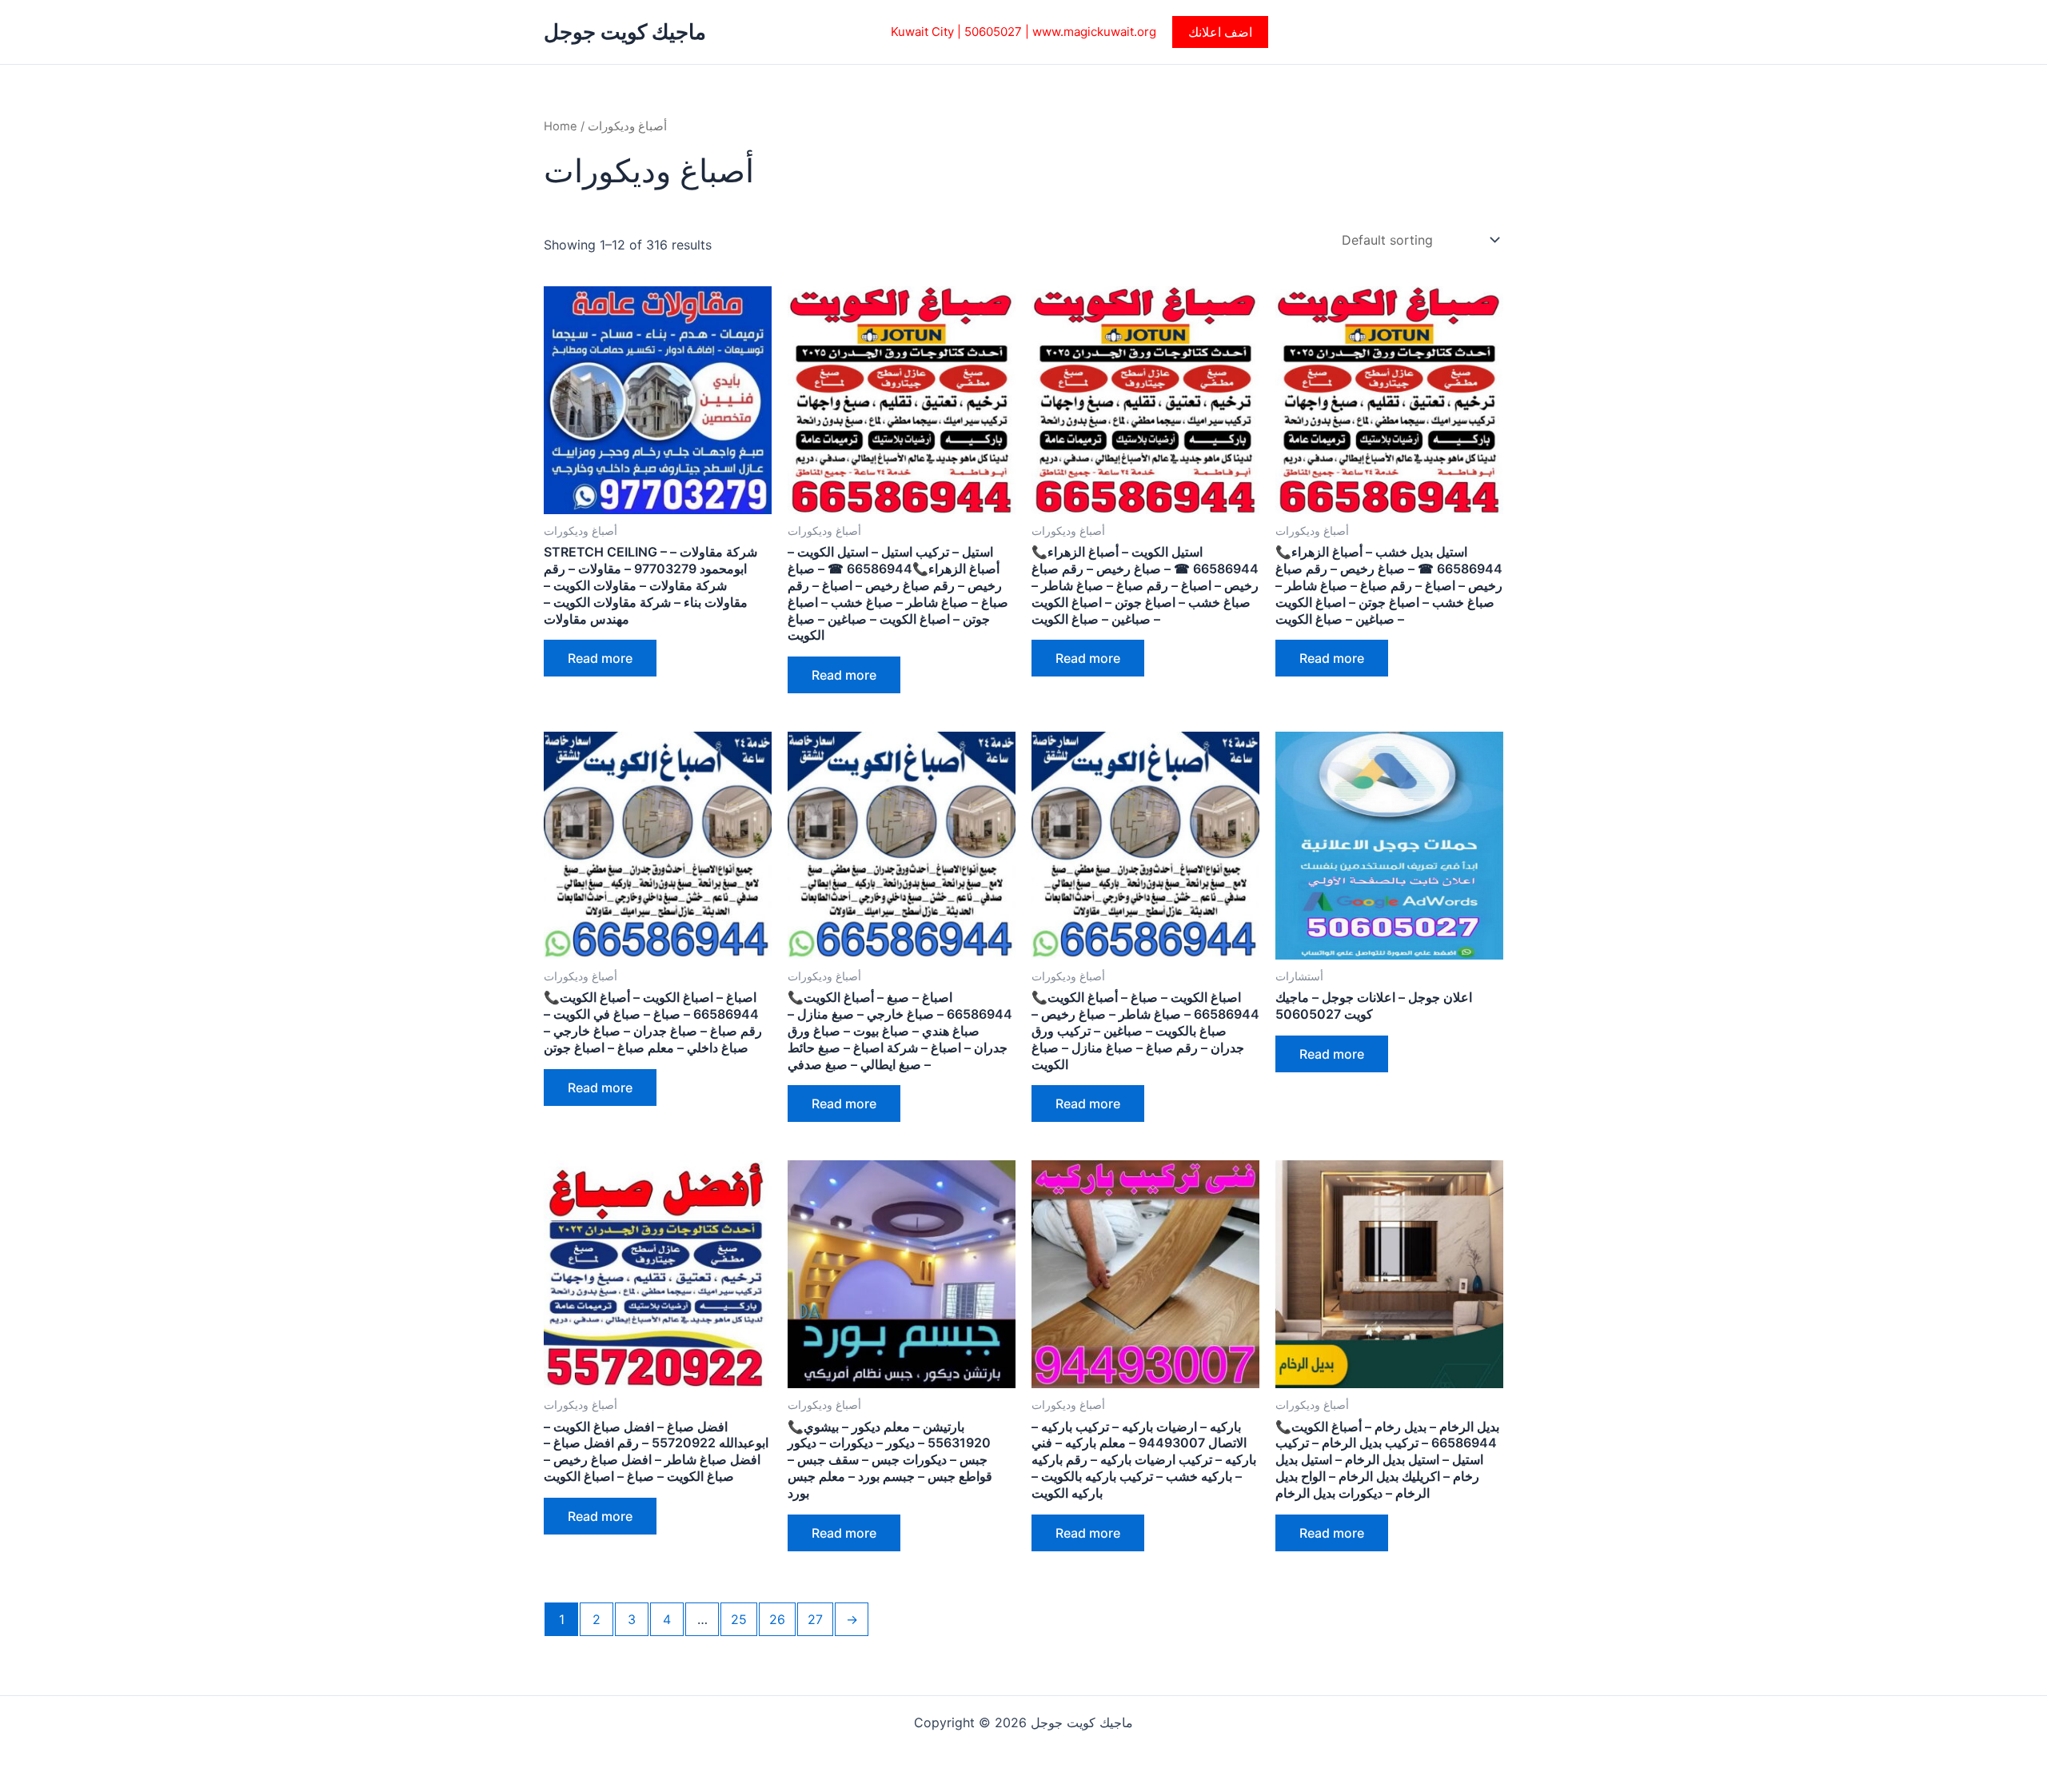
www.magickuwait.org (1094, 32)
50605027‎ (993, 32)
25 (739, 1619)
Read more (600, 658)
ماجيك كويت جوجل (625, 32)
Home (561, 126)
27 (815, 1619)
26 (777, 1619)
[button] (1220, 32)
